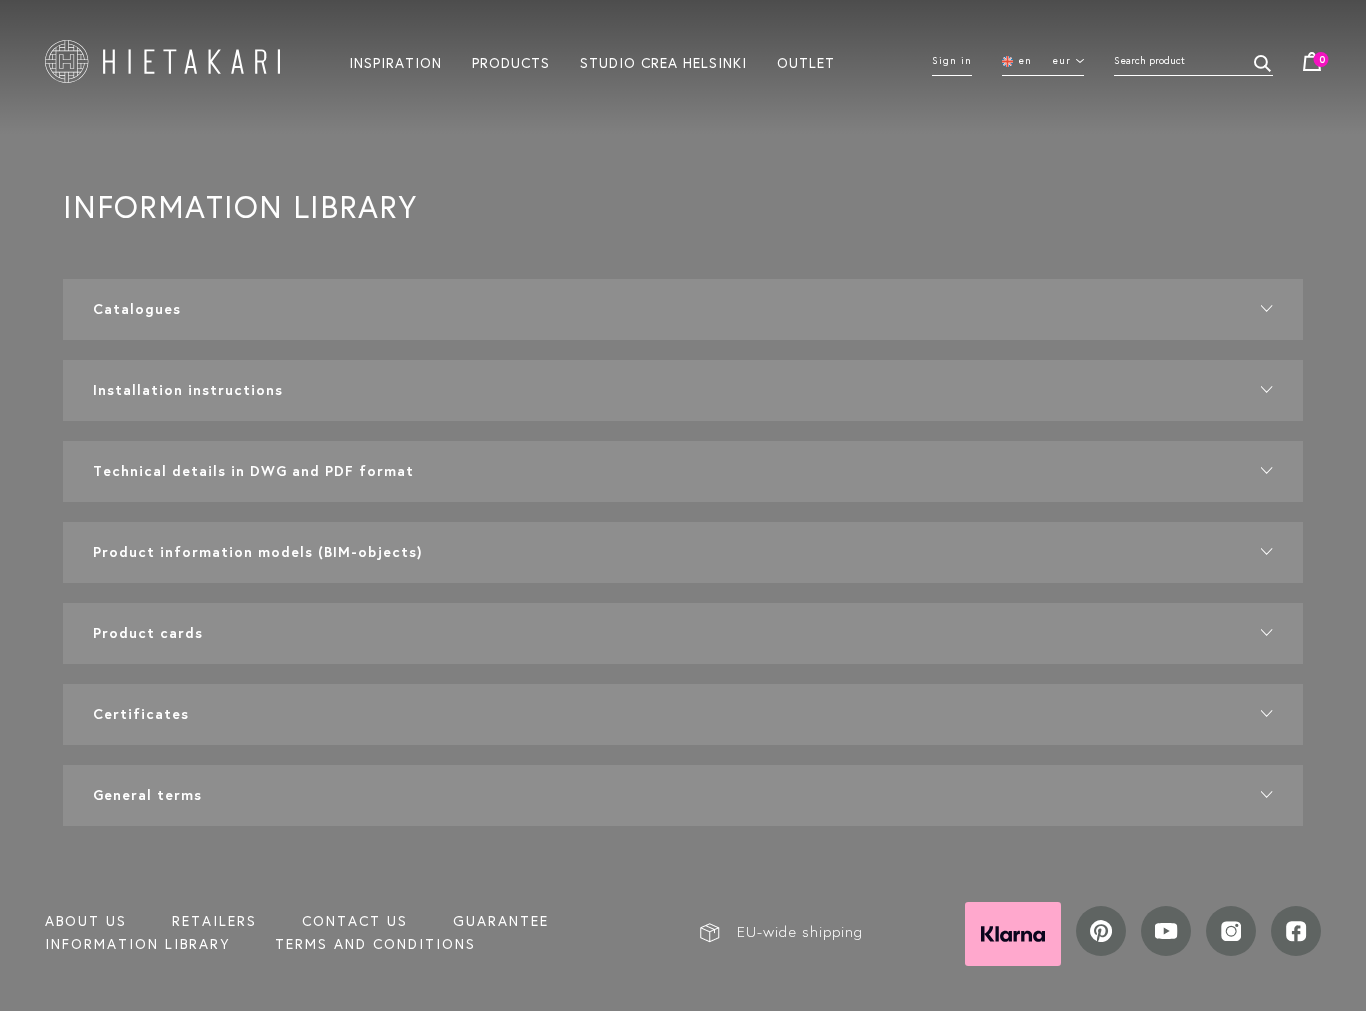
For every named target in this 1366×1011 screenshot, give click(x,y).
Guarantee (501, 921)
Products (511, 62)
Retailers (214, 921)
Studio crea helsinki (663, 62)
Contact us (355, 921)
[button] (683, 309)
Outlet (806, 62)
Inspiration (395, 62)
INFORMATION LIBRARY (137, 944)
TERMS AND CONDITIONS (375, 944)
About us (86, 921)
